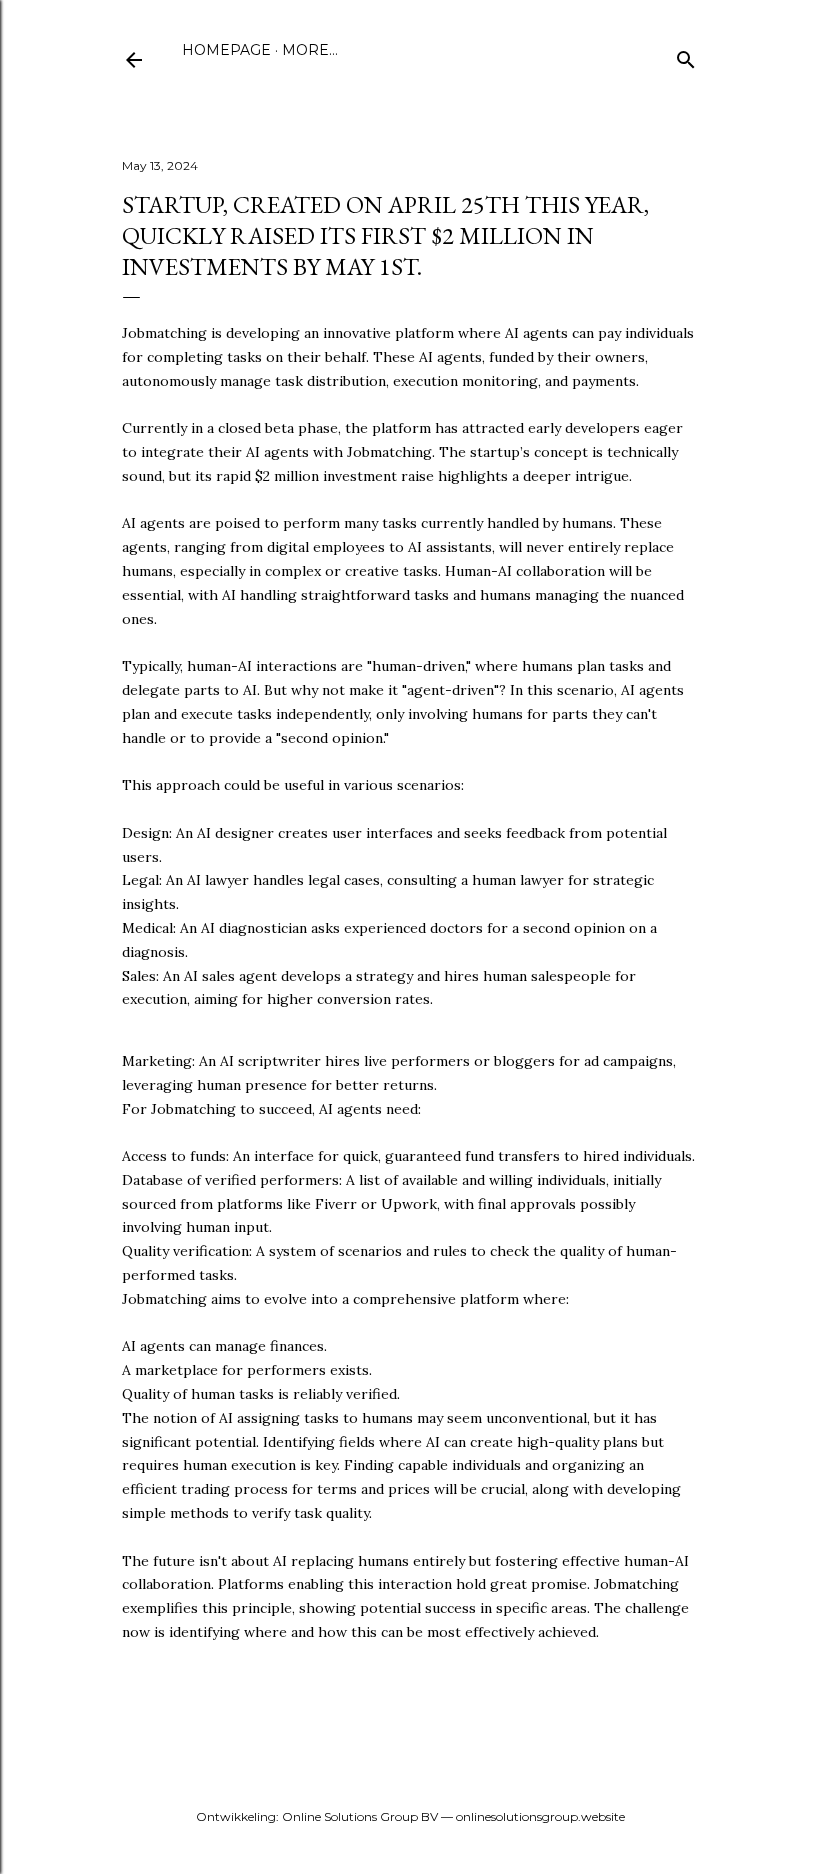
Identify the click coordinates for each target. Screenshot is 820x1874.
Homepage (226, 50)
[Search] (686, 55)
